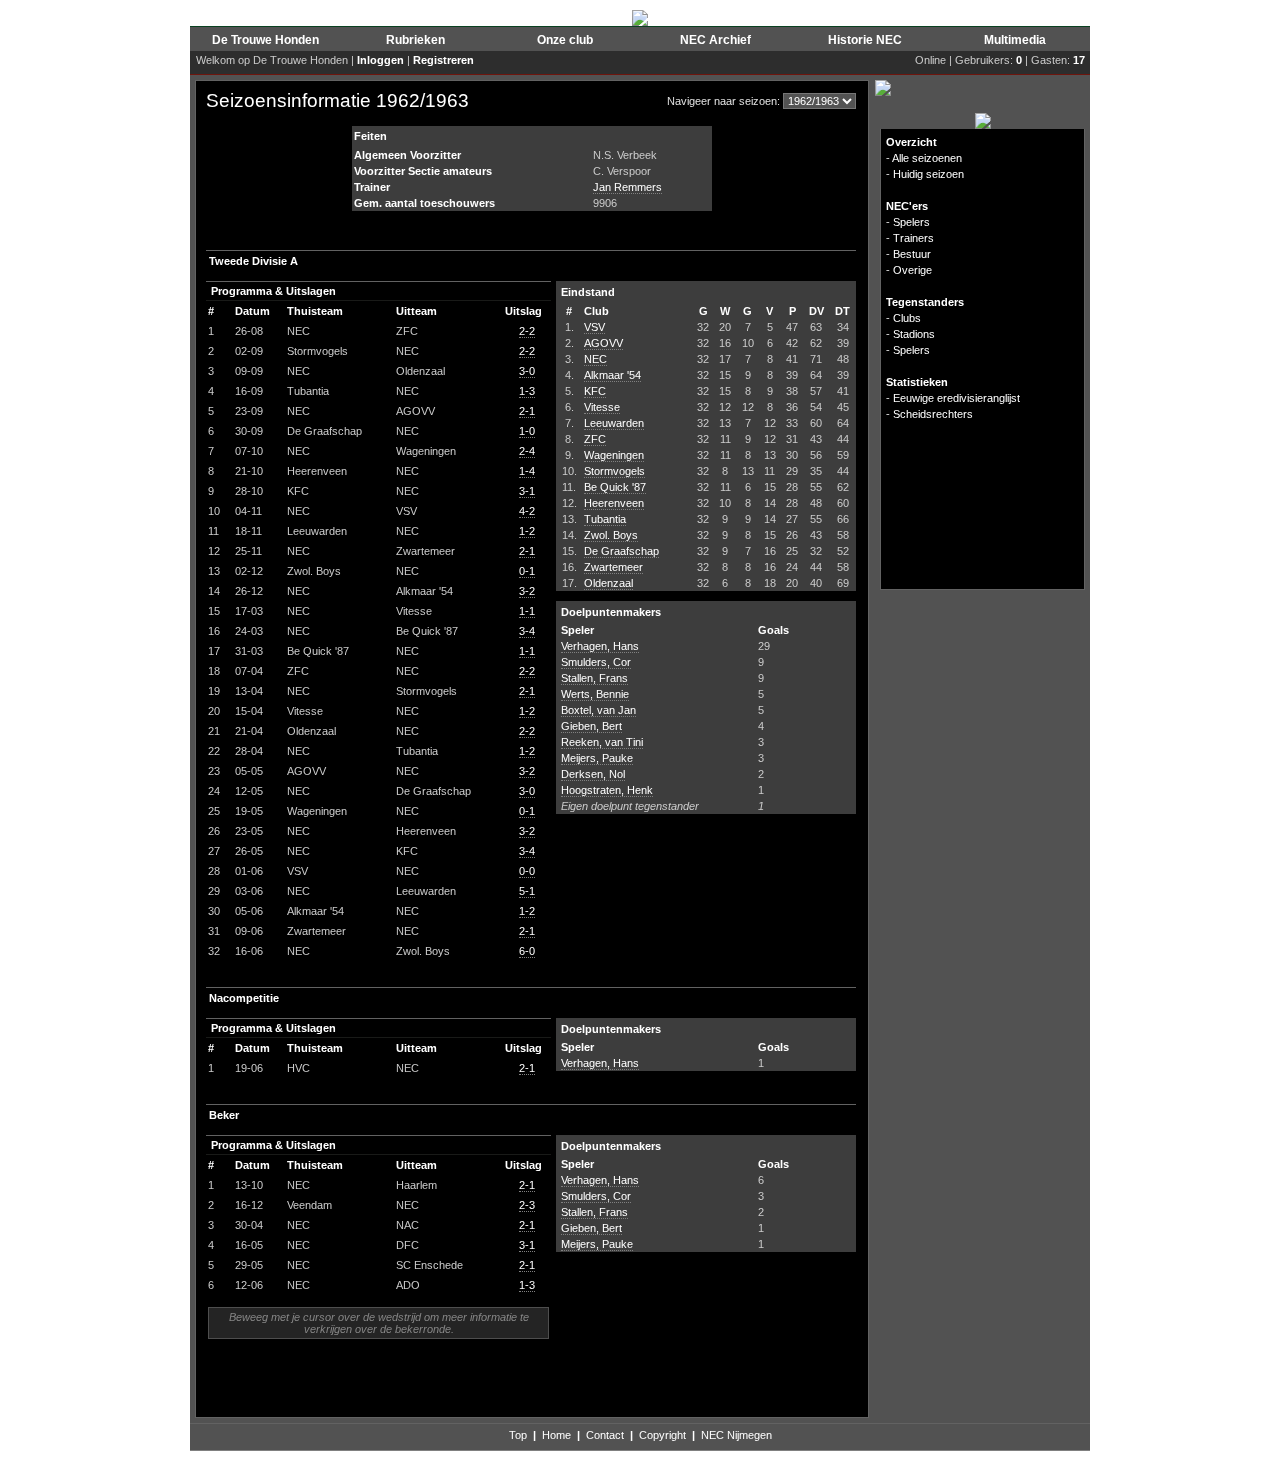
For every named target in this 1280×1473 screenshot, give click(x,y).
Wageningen (614, 455)
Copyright (662, 1435)
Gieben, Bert (591, 726)
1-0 (527, 431)
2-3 (527, 1205)
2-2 (527, 331)
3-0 (527, 371)
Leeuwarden (614, 423)
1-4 (527, 471)
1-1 (527, 611)
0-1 (527, 571)
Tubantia (605, 519)
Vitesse (602, 407)
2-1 (527, 411)
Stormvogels (614, 471)
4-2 (527, 511)
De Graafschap (621, 551)
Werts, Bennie (595, 694)
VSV (594, 327)
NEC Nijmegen (736, 1435)
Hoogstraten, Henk (607, 790)
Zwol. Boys (611, 535)
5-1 (527, 891)
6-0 (527, 951)
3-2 (527, 591)
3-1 (527, 491)
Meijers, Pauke (597, 758)
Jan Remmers (627, 187)
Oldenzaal (608, 583)
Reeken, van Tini (602, 742)
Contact (605, 1435)
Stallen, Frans (594, 678)
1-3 (527, 391)
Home (556, 1435)
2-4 (527, 451)
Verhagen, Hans (600, 646)
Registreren (443, 60)
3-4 (527, 631)
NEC (595, 359)
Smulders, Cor (596, 662)
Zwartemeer (613, 567)
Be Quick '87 (615, 487)
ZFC (595, 439)
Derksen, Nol (593, 774)
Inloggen (380, 60)
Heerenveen (614, 503)
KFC (595, 391)
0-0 (527, 871)
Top (518, 1435)
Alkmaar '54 (612, 375)
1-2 (527, 531)
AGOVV (603, 343)
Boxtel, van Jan (598, 710)
